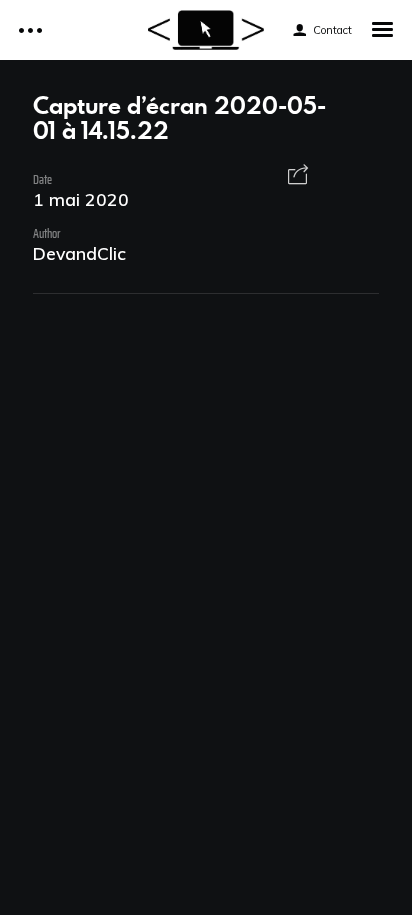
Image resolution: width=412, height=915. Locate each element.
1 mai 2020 (81, 199)
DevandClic (79, 253)
